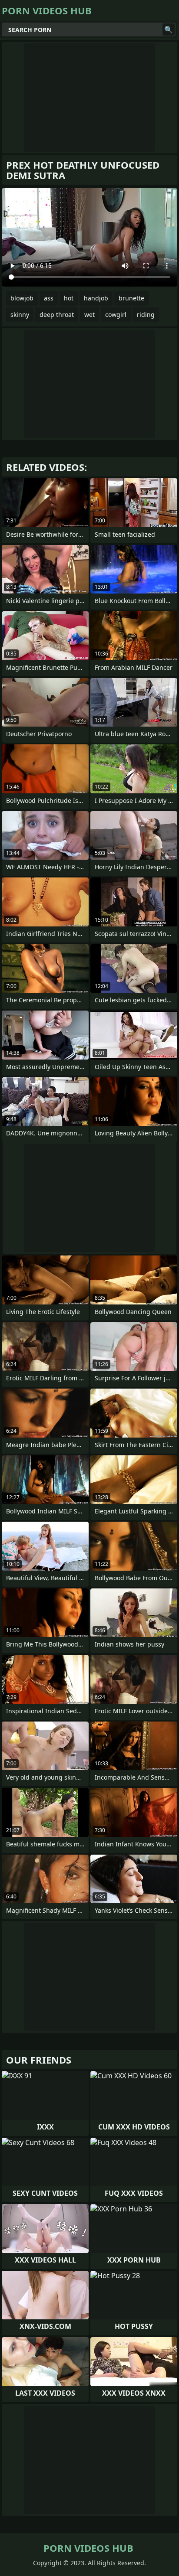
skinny (20, 315)
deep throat (57, 315)
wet (89, 315)
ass (49, 298)
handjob (96, 298)
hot (69, 298)
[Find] (169, 29)
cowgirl (116, 315)
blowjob (22, 298)
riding (146, 315)
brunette (131, 298)
